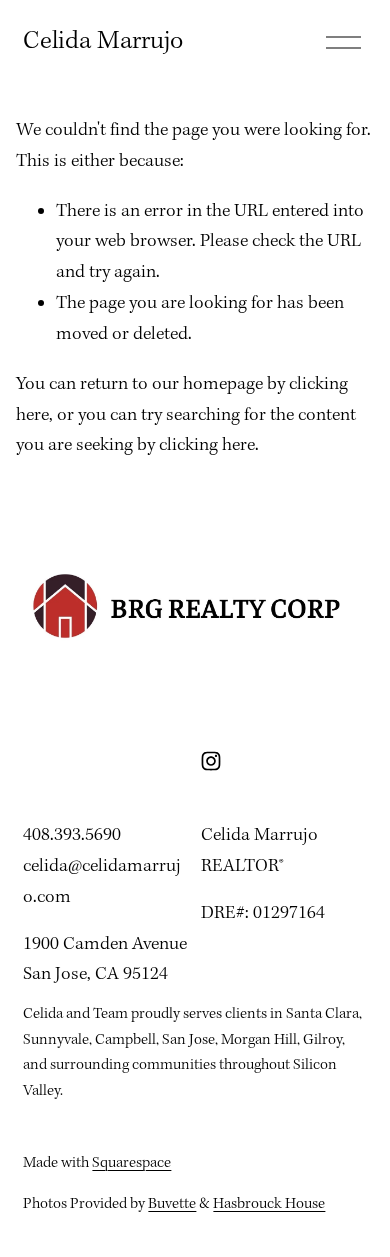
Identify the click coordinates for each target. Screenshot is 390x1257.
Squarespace (131, 1163)
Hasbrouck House (269, 1204)
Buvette (172, 1204)
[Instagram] (211, 761)
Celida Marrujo (103, 41)
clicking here (207, 445)
